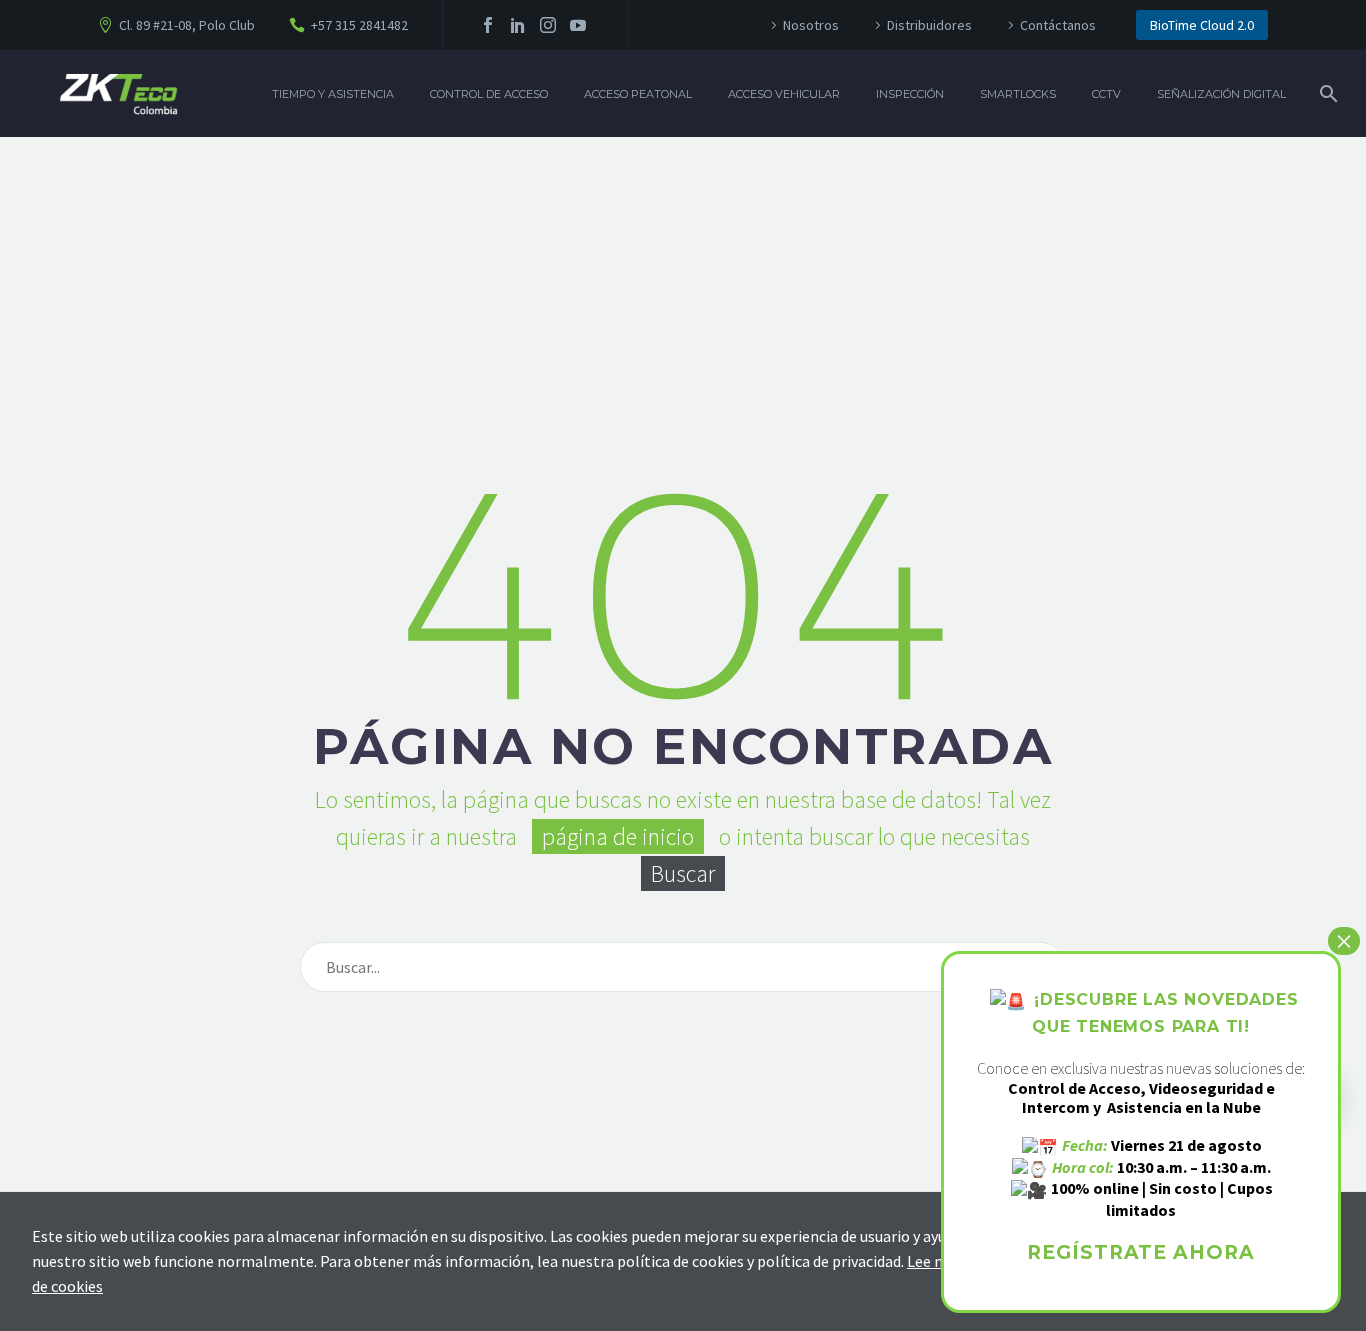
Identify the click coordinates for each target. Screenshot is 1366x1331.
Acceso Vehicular (784, 94)
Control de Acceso (489, 94)
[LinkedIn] (518, 25)
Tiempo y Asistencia (333, 94)
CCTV (1106, 94)
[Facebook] (488, 25)
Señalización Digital (1221, 94)
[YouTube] (578, 25)
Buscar (683, 873)
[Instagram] (548, 25)
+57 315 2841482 (359, 25)
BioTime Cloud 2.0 (1202, 25)
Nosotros (811, 25)
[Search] (1326, 94)
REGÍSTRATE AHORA (1141, 1252)
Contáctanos (1058, 25)
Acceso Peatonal (638, 94)
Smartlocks (1018, 94)
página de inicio (618, 836)
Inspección (910, 94)
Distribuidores (929, 25)
